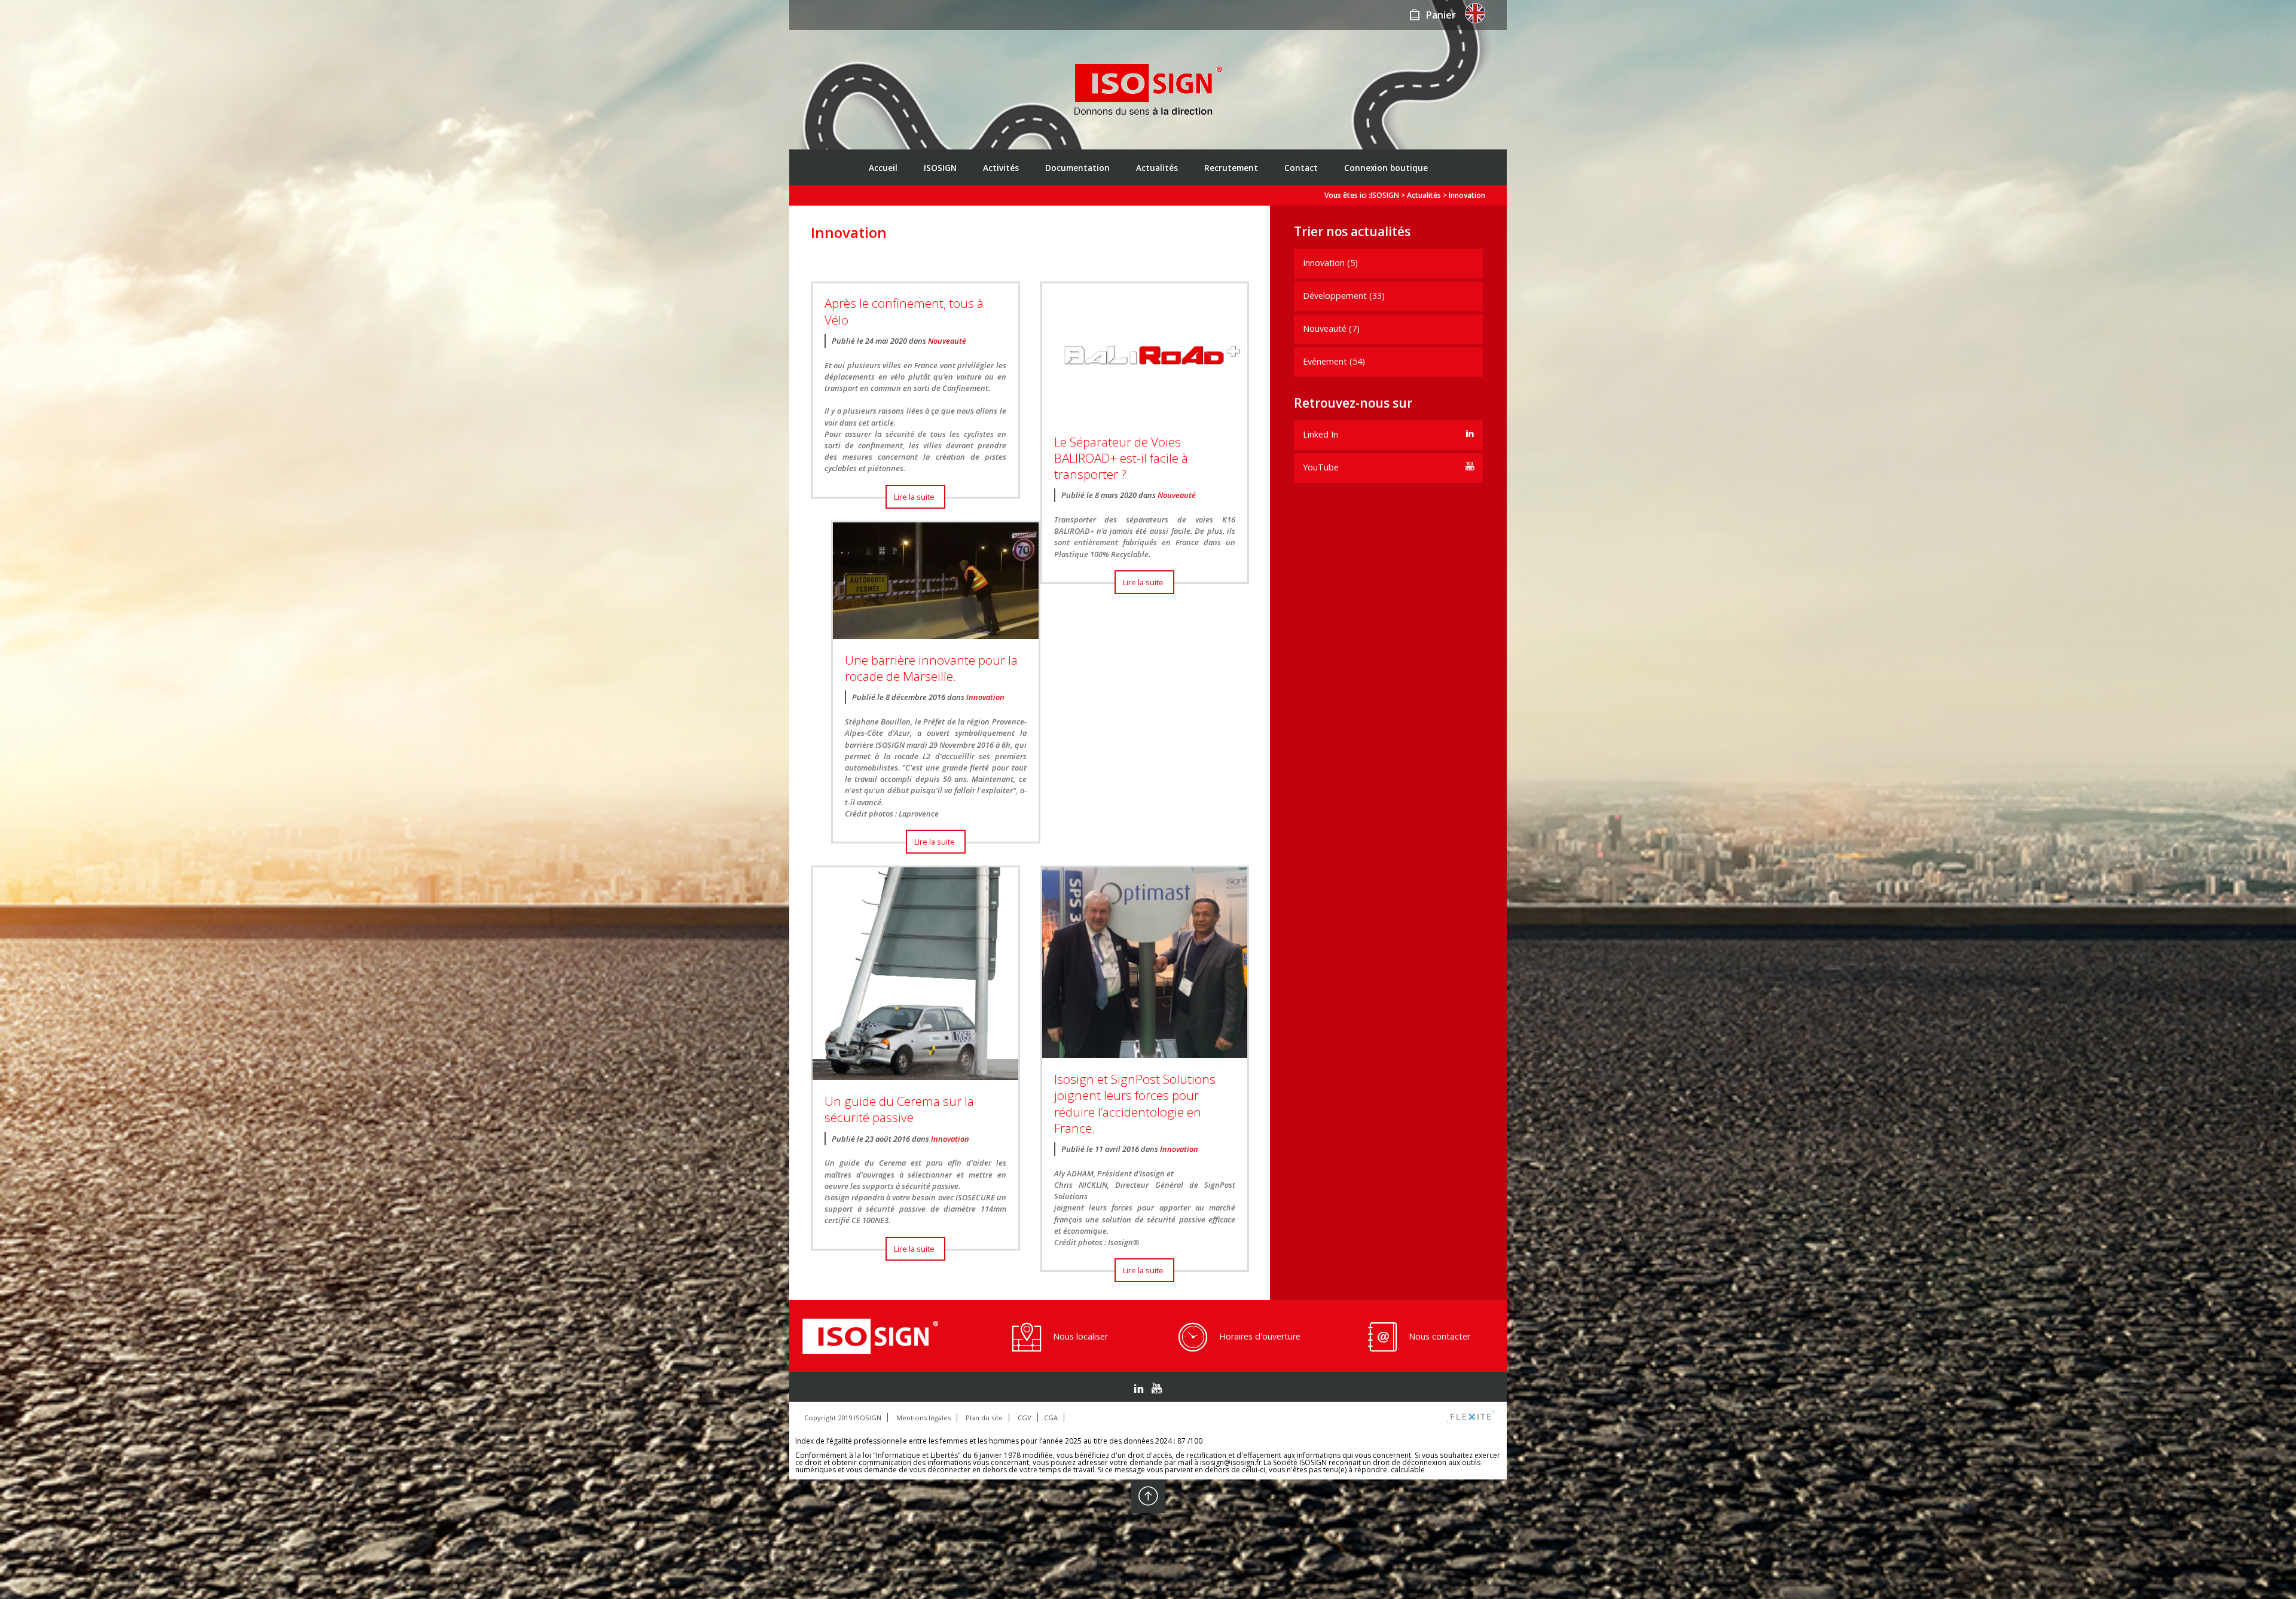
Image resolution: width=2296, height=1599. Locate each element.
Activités (1001, 168)
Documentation (1077, 168)
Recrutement (1231, 168)
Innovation (985, 697)
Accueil (883, 168)
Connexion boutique (1386, 168)
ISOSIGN (940, 168)
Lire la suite (914, 497)
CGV (1025, 1418)
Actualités (1157, 168)
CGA (1051, 1418)
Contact (1301, 168)
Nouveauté (947, 341)
